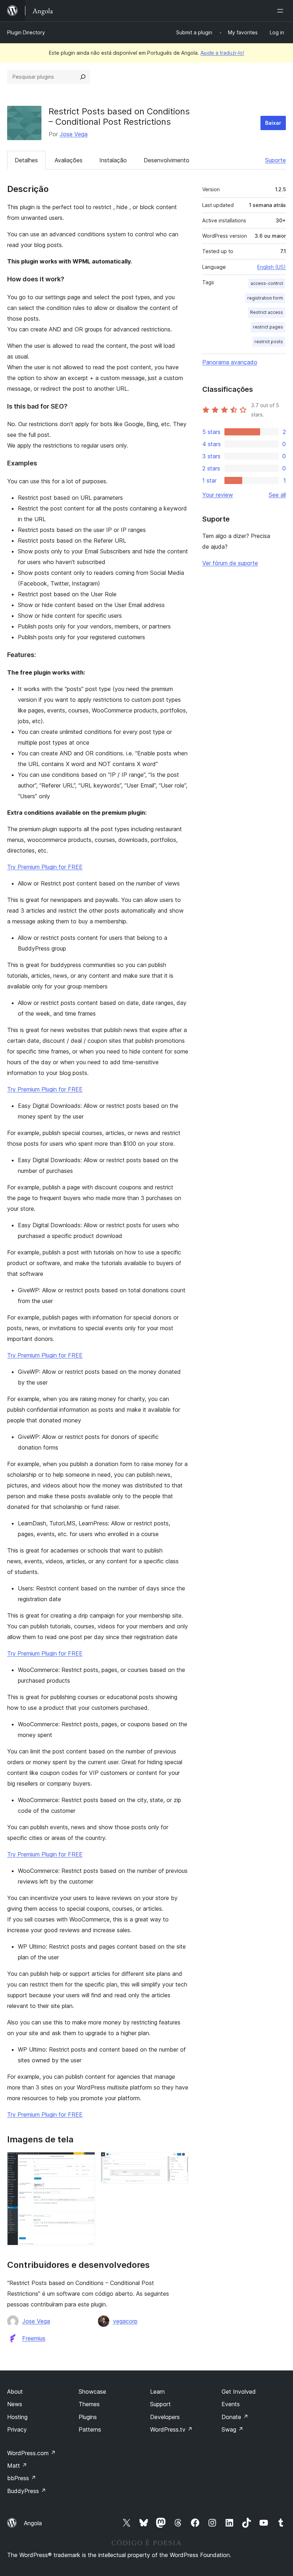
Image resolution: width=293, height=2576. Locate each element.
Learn (157, 2392)
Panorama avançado (230, 362)
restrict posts (269, 342)
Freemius (34, 2338)
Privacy (17, 2429)
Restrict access (267, 312)
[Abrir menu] (282, 11)
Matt (17, 2466)
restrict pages (268, 327)
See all (277, 495)
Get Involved (239, 2392)
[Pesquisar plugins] (83, 77)
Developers (165, 2417)
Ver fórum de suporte (230, 563)
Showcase (92, 2392)
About (15, 2392)
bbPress (22, 2478)
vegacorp (125, 2321)
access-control (267, 283)
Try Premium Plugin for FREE (45, 867)
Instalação (113, 160)
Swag (232, 2429)
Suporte (275, 160)
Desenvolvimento (167, 160)
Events (231, 2404)
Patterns (90, 2429)
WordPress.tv (171, 2429)
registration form (265, 298)
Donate (235, 2417)
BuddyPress (27, 2491)
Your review (218, 495)
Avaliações (69, 160)
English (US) (272, 267)
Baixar (273, 123)
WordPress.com (31, 2453)
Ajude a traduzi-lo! (222, 53)
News (15, 2404)
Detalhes (26, 160)
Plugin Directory (26, 32)
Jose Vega (74, 134)
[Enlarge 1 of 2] (85, 2162)
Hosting (17, 2417)
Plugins (88, 2417)
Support (160, 2404)
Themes (89, 2404)
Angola (33, 2523)
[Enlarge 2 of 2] (179, 2162)
